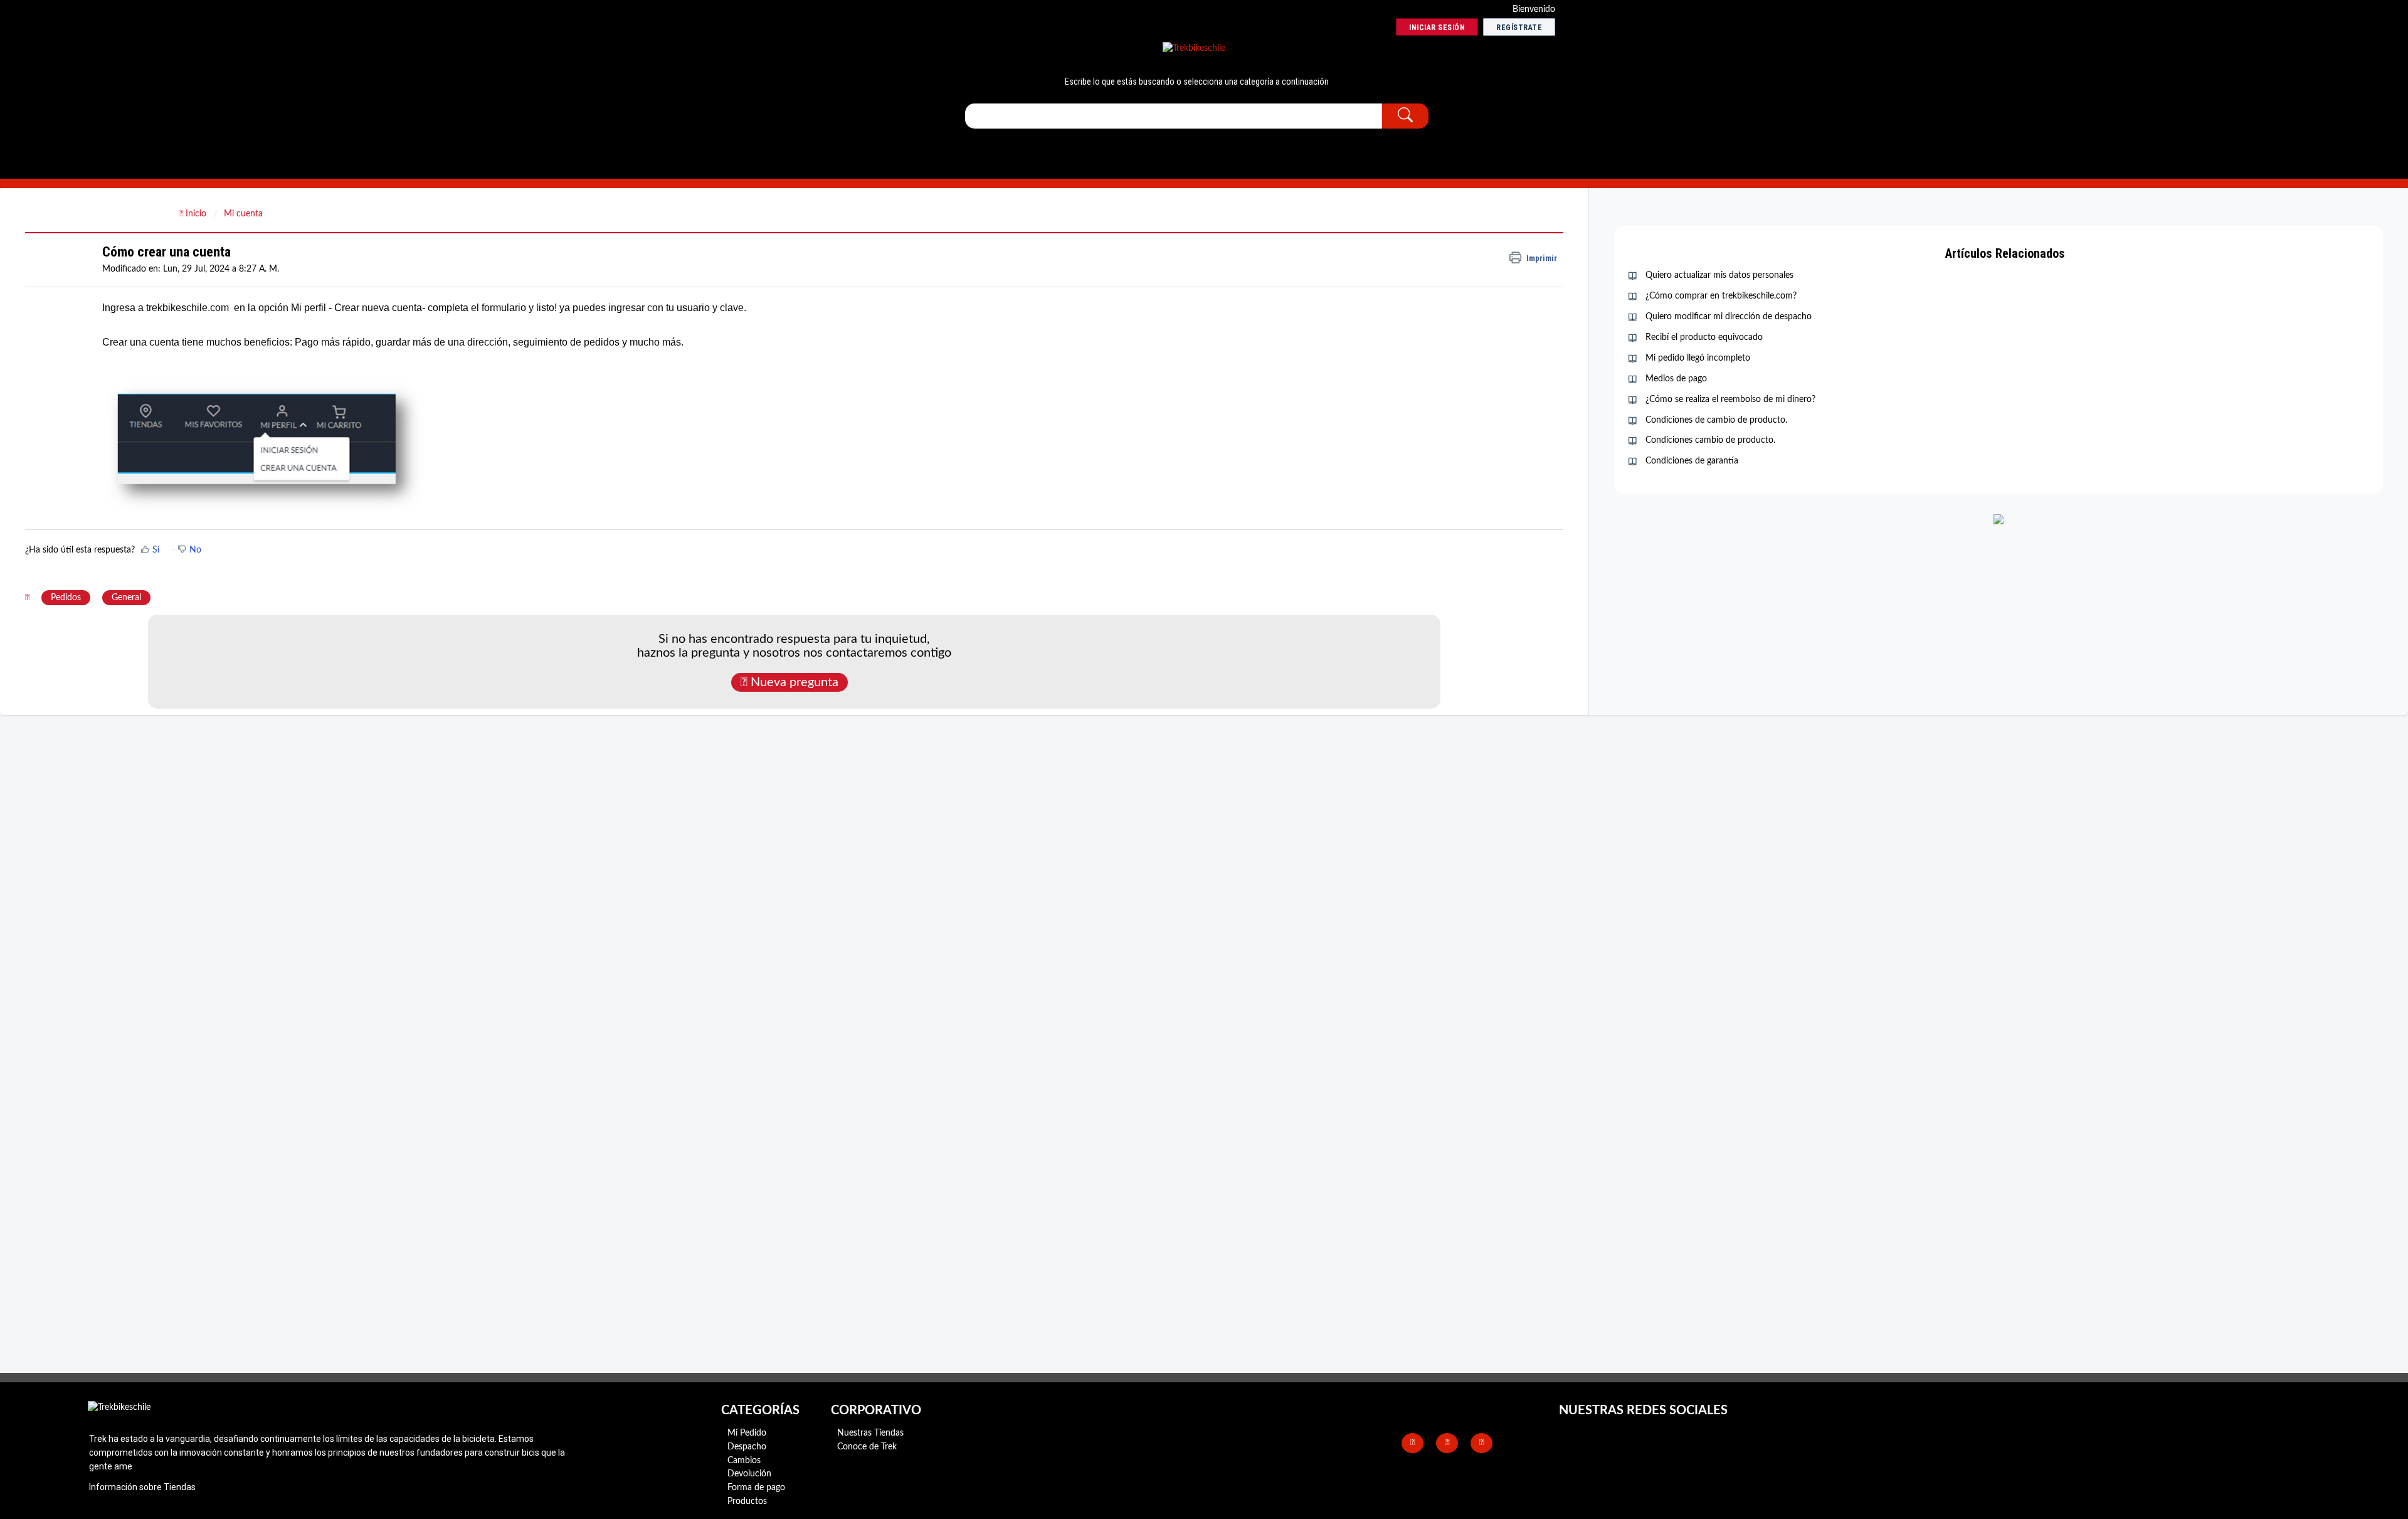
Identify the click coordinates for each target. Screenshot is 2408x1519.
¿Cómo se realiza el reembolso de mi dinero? (1730, 400)
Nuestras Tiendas (870, 1433)
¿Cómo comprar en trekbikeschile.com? (1721, 296)
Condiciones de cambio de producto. (1716, 420)
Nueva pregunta (793, 682)
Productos (747, 1501)
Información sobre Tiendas (142, 1487)
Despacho (747, 1447)
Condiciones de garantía (1692, 461)
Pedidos (66, 598)
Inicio (196, 214)
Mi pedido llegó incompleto (1698, 358)
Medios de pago (1676, 379)
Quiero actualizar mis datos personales (1719, 275)
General (126, 598)
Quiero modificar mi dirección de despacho (1729, 317)
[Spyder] (1194, 49)
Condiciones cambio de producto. (1710, 440)
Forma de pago (756, 1488)
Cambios (744, 1461)
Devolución (749, 1474)
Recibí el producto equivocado (1704, 337)
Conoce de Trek (867, 1447)
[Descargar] (1181, 611)
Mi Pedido (747, 1433)
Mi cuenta (243, 214)
